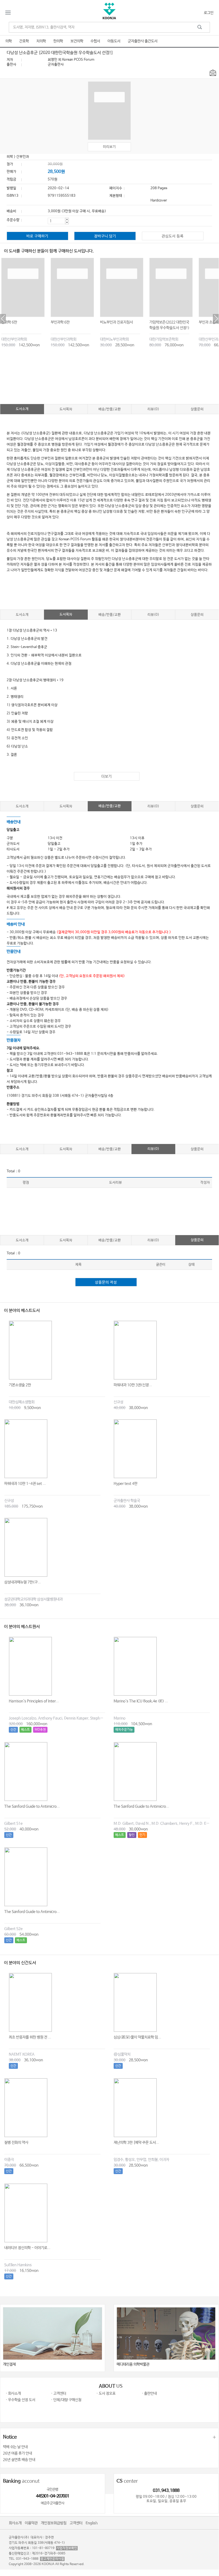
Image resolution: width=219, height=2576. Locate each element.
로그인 (209, 13)
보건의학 (77, 41)
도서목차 (66, 409)
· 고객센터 (59, 2393)
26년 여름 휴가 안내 (17, 2453)
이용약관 (31, 2523)
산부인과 (23, 157)
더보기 (107, 777)
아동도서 (114, 41)
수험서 (95, 41)
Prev (3, 319)
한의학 (58, 41)
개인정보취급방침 (54, 2523)
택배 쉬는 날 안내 (15, 2447)
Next (216, 319)
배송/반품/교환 (110, 409)
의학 (9, 41)
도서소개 (22, 409)
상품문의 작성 (106, 1282)
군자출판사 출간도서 (143, 41)
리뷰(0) (153, 409)
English (92, 2523)
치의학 (41, 41)
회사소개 (15, 2523)
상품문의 (197, 409)
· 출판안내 (149, 2393)
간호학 (24, 41)
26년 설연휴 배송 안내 (19, 2460)
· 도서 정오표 (106, 2393)
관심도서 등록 (173, 236)
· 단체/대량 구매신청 (66, 2400)
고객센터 (76, 2523)
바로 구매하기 (37, 236)
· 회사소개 (13, 2393)
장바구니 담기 (105, 236)
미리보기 (109, 147)
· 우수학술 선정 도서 (20, 2400)
